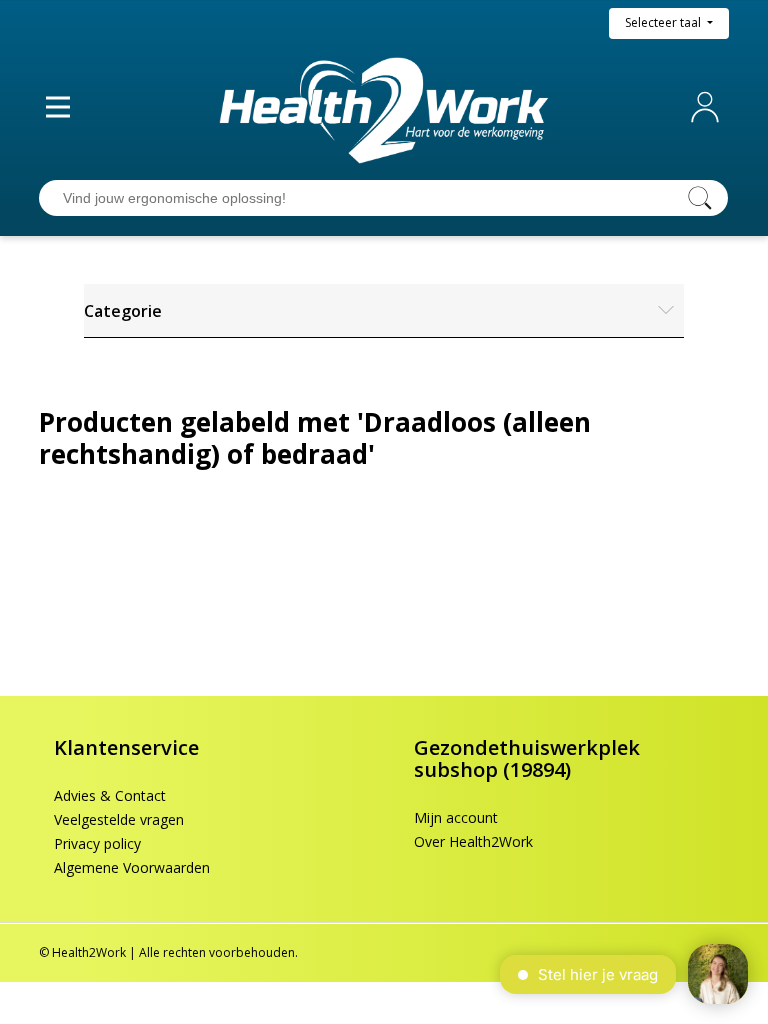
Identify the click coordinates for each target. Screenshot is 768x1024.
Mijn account (709, 107)
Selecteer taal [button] (664, 22)
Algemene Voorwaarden (132, 867)
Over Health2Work (473, 841)
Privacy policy (97, 843)
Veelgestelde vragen (119, 819)
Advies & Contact (110, 795)
